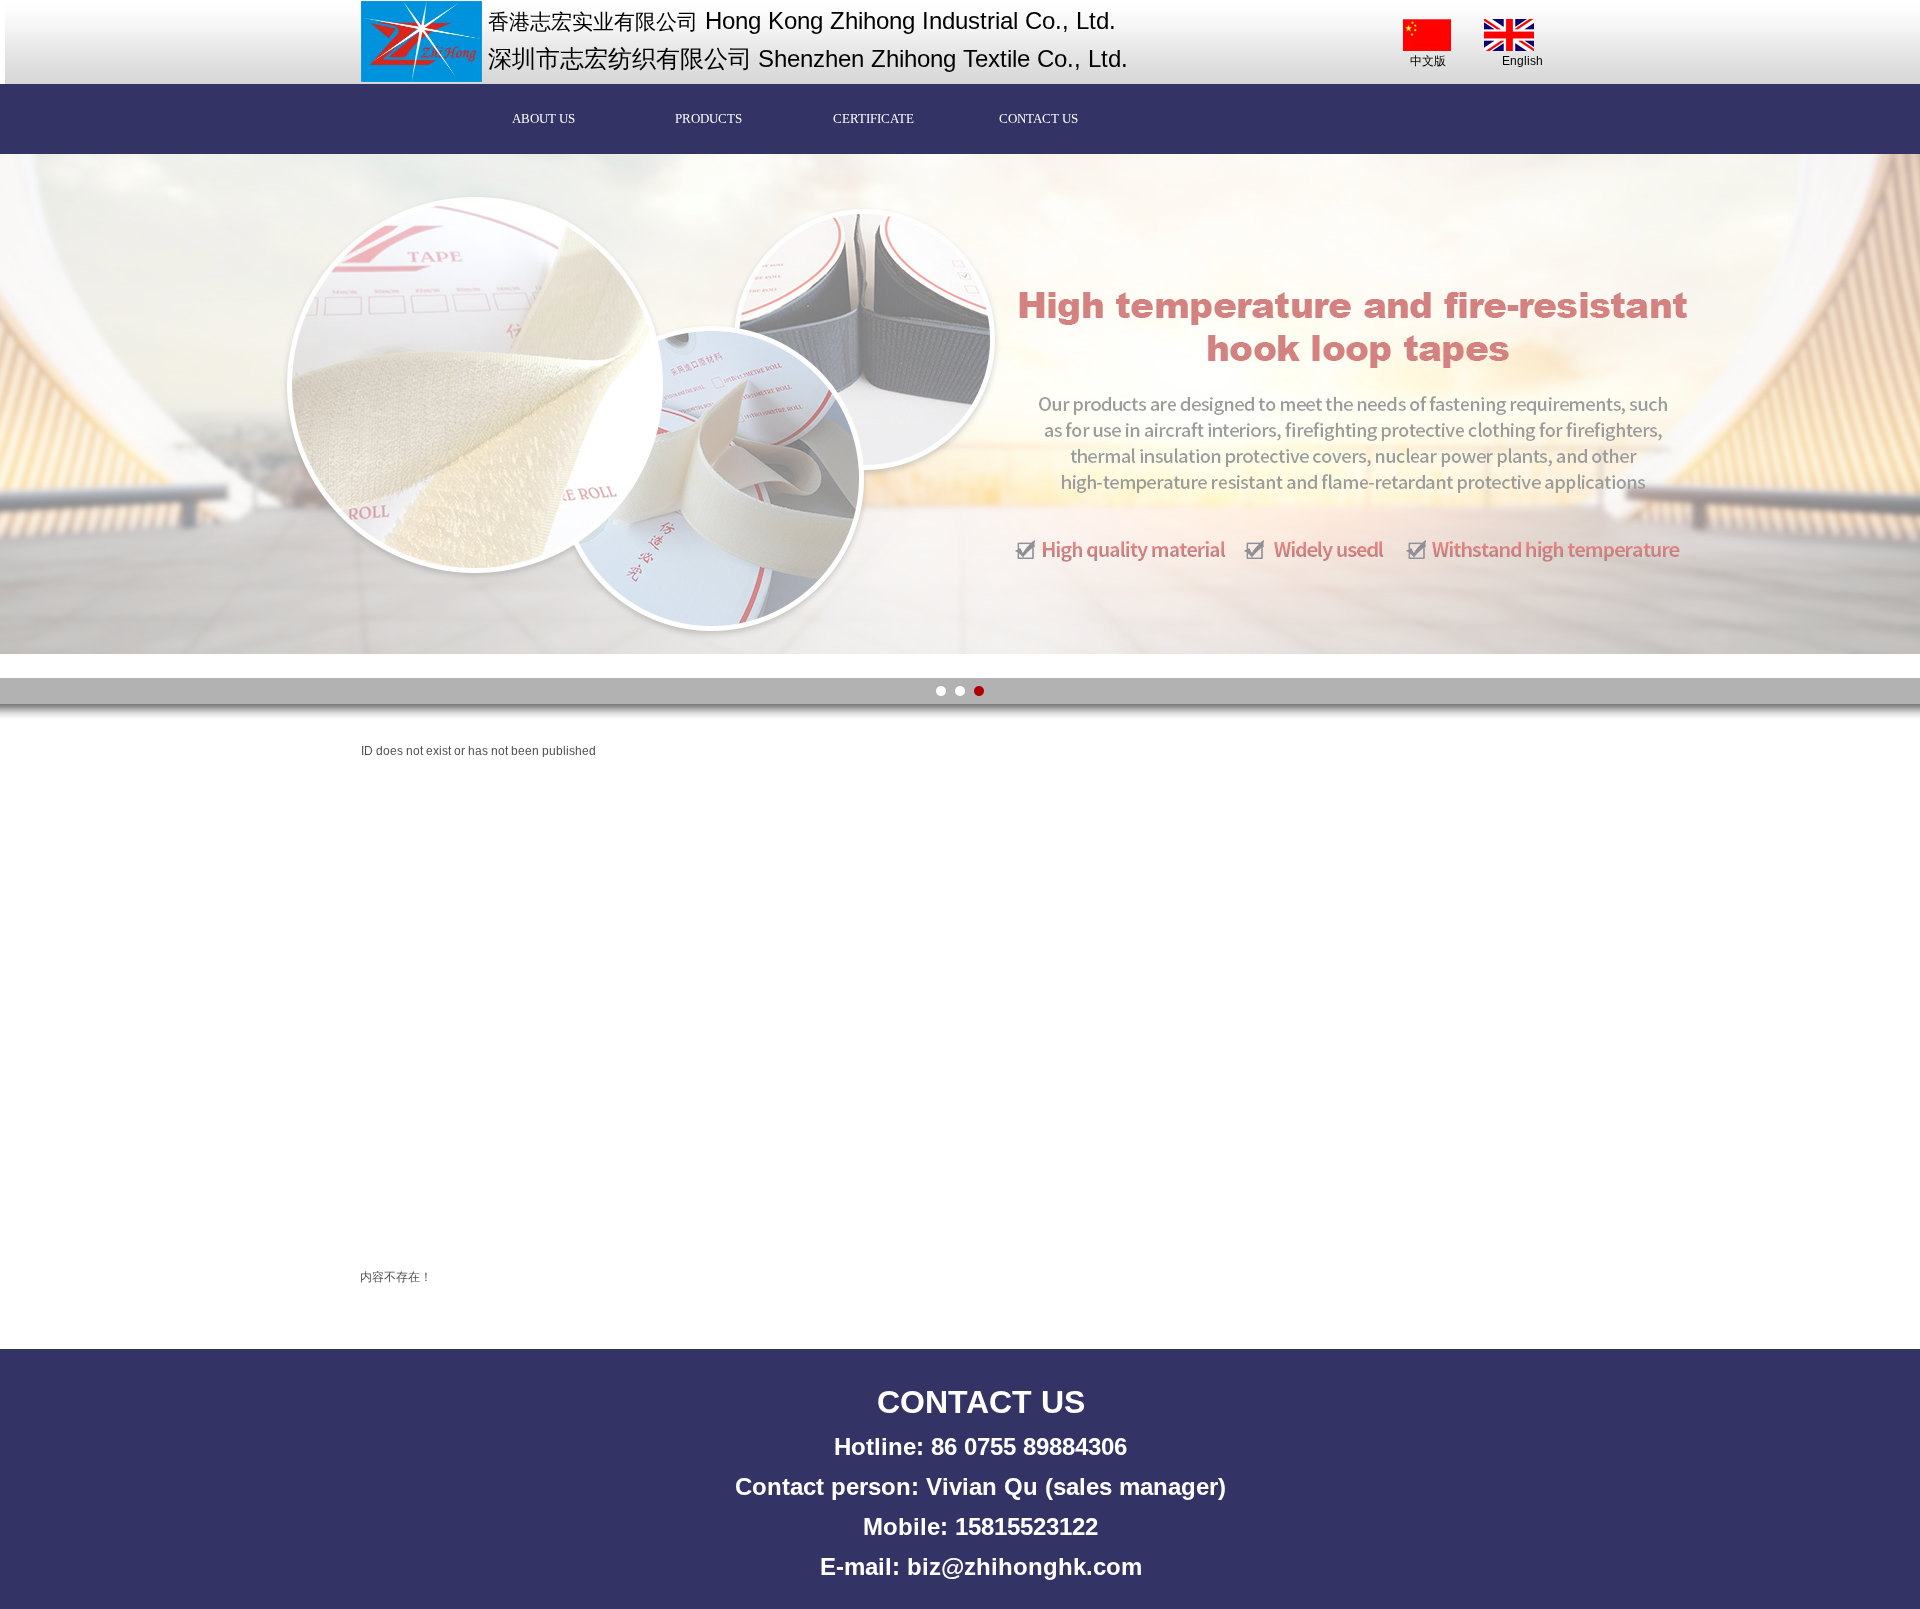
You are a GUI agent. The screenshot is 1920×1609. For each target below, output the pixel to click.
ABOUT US (543, 118)
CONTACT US (1038, 118)
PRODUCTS (708, 118)
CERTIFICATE (873, 118)
